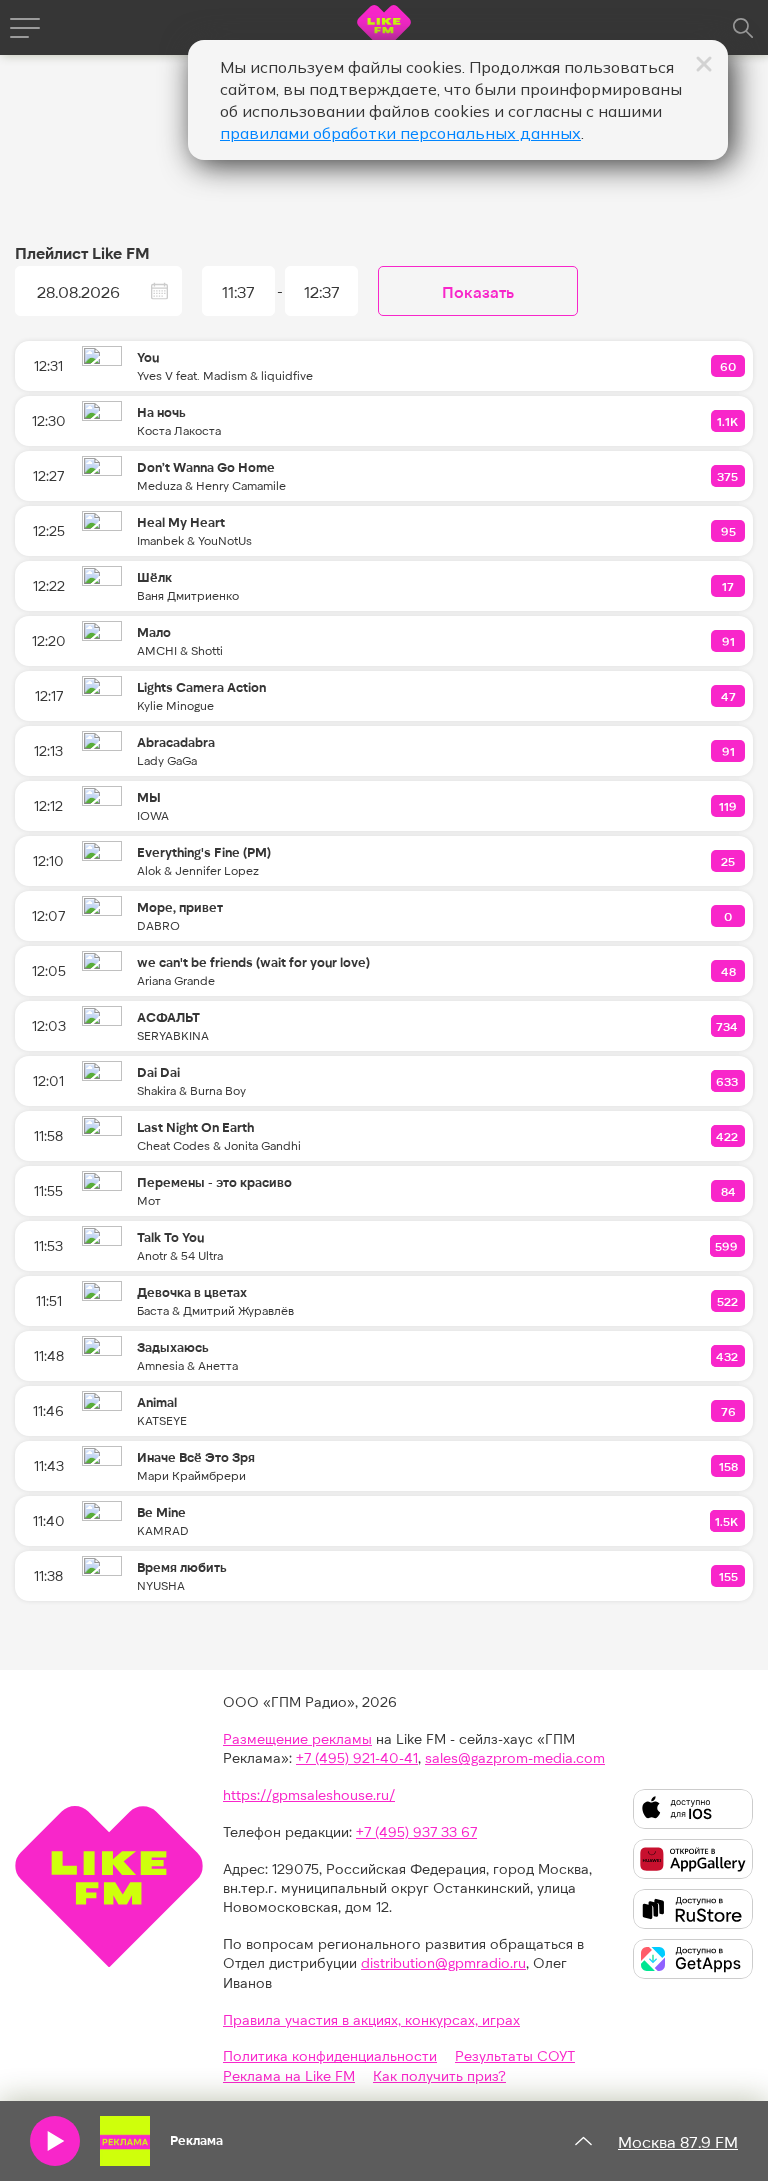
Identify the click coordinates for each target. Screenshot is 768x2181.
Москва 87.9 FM (678, 2141)
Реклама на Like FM (289, 2075)
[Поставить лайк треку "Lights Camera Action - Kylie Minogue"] (729, 696)
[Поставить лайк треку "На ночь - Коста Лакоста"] (728, 421)
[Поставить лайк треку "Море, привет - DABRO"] (729, 916)
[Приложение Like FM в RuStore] (693, 1909)
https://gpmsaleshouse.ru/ (309, 1794)
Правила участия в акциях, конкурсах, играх (371, 2019)
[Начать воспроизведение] (55, 2141)
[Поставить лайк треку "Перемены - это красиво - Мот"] (729, 1191)
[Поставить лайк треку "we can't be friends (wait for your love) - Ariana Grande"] (729, 971)
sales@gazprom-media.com (515, 1757)
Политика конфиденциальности (330, 2055)
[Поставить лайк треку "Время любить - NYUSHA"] (729, 1576)
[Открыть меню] (25, 28)
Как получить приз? (439, 2075)
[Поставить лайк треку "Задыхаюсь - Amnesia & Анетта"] (728, 1356)
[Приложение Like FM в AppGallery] (693, 1859)
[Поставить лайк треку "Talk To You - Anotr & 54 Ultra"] (727, 1246)
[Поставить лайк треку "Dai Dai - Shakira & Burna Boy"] (728, 1081)
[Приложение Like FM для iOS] (693, 1809)
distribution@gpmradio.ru (443, 1962)
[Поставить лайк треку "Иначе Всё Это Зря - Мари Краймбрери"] (729, 1466)
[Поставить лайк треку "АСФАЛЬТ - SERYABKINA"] (728, 1026)
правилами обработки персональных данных (400, 133)
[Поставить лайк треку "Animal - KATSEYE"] (729, 1411)
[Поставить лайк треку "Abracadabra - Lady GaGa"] (729, 751)
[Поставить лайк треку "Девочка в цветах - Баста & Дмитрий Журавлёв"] (728, 1301)
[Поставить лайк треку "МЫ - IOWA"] (729, 806)
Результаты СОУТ (515, 2055)
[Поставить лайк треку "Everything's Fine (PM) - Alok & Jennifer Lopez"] (729, 861)
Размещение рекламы (297, 1738)
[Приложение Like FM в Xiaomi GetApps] (693, 1959)
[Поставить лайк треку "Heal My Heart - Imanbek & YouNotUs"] (729, 531)
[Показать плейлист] (583, 2141)
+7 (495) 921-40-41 (357, 1757)
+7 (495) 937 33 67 (416, 1831)
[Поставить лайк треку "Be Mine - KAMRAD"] (727, 1521)
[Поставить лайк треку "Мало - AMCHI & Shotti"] (729, 641)
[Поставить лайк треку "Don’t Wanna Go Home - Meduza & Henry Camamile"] (728, 476)
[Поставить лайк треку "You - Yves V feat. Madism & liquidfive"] (729, 366)
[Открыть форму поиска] (743, 28)
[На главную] (384, 30)
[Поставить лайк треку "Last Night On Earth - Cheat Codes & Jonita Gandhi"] (728, 1136)
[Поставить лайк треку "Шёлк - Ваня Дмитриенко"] (729, 586)
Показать (478, 291)
